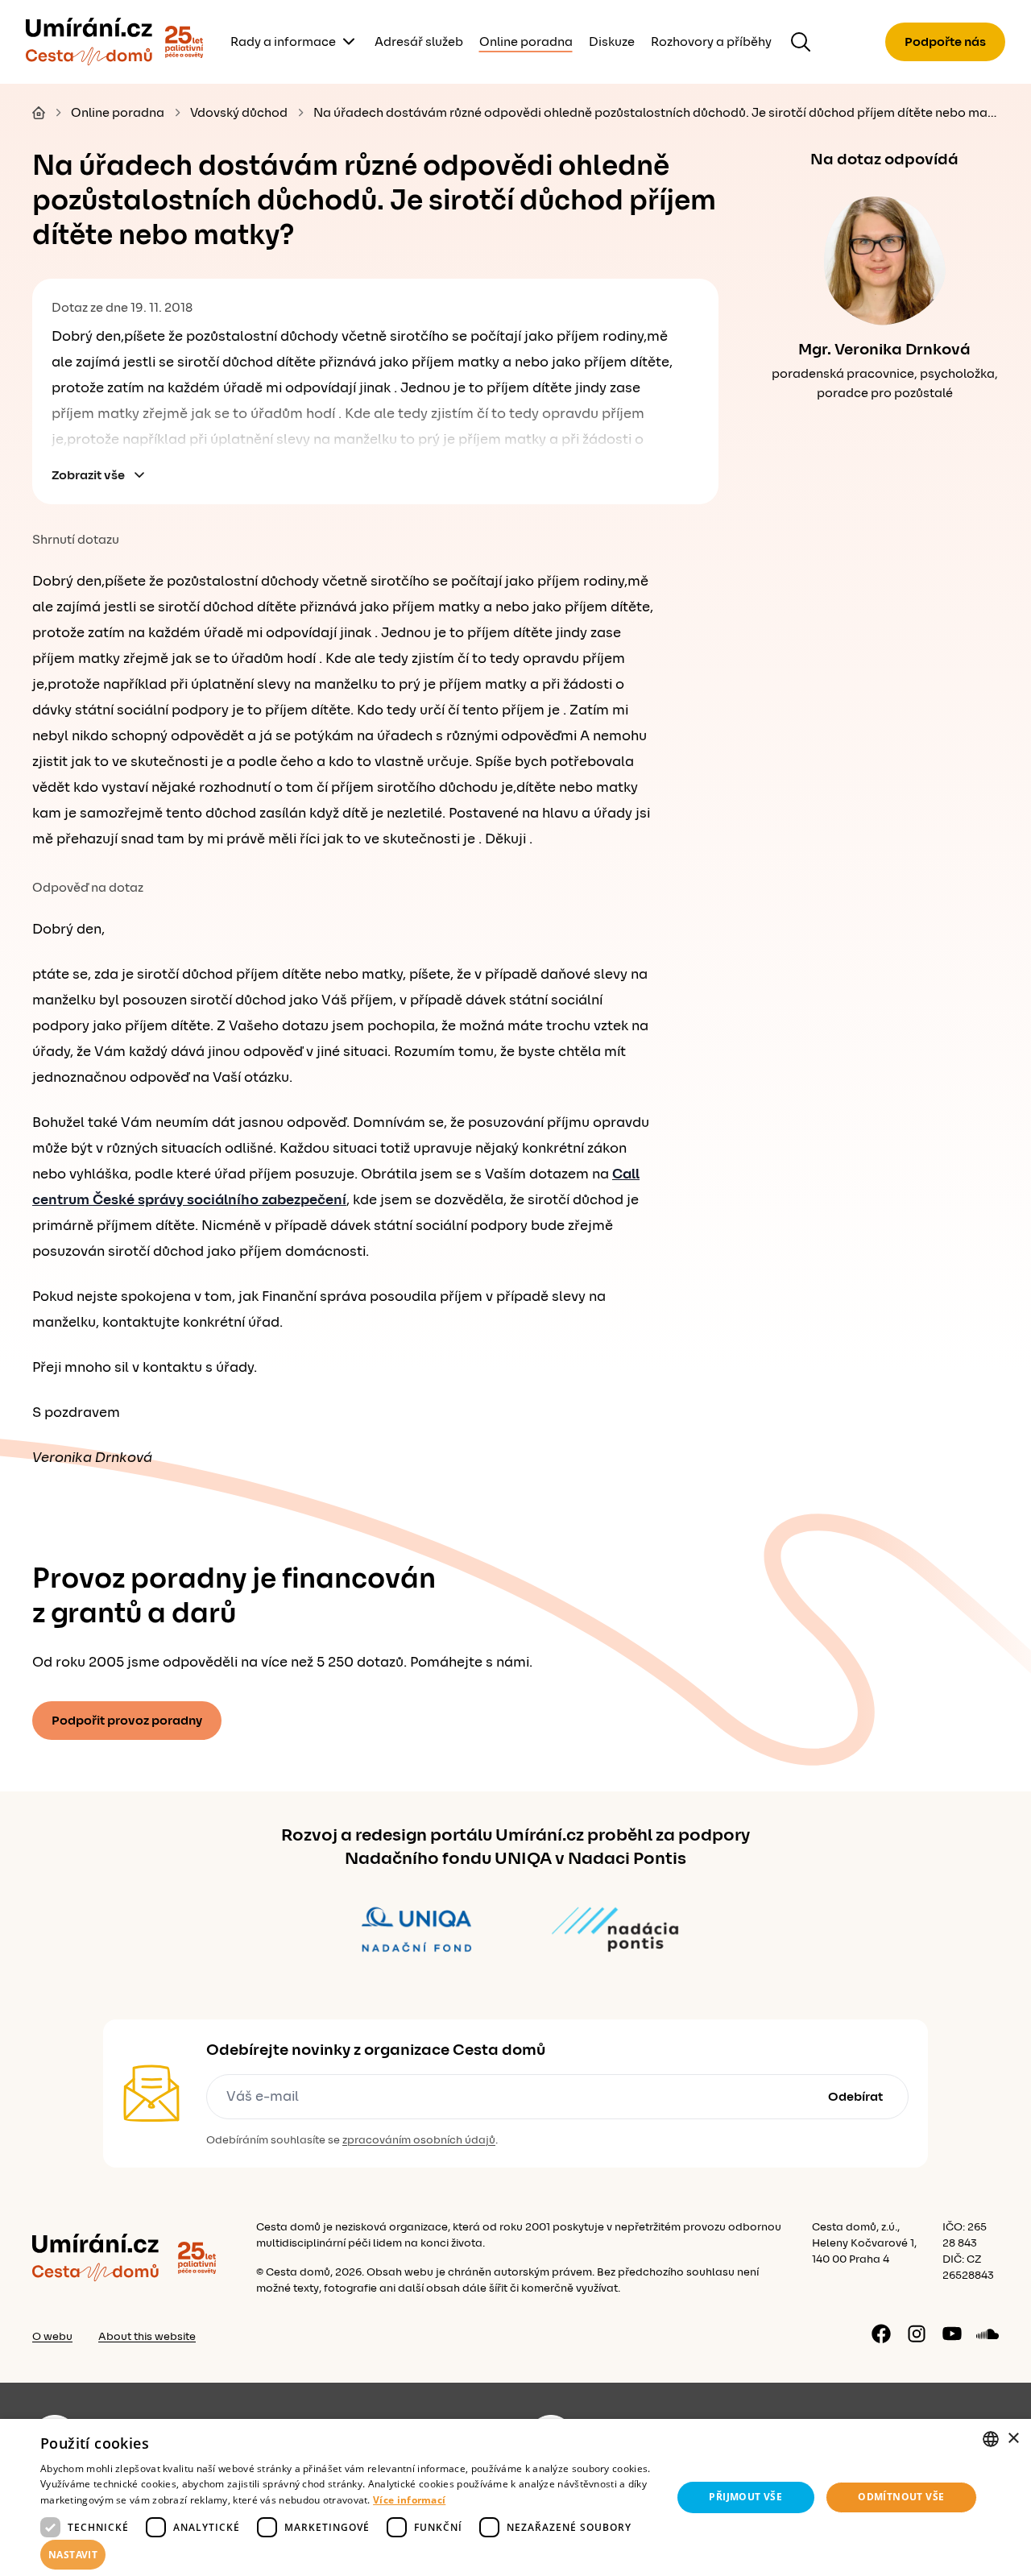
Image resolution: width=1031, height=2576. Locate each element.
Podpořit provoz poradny (127, 1721)
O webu (52, 2337)
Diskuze (612, 42)
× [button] (1013, 2439)
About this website (147, 2337)
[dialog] (515, 2497)
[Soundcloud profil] (988, 2334)
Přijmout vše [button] (745, 2497)
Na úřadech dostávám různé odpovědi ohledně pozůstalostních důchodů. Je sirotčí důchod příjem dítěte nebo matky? (656, 113)
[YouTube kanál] (952, 2334)
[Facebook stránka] (881, 2334)
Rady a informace (283, 42)
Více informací (409, 2500)
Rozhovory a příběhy (711, 42)
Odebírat (855, 2097)
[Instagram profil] (917, 2334)
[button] (347, 2555)
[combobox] (991, 2439)
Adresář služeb (419, 42)
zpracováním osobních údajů (419, 2140)
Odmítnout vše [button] (901, 2497)
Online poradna (526, 42)
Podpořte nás (945, 42)
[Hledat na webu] (801, 42)
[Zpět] (89, 42)
